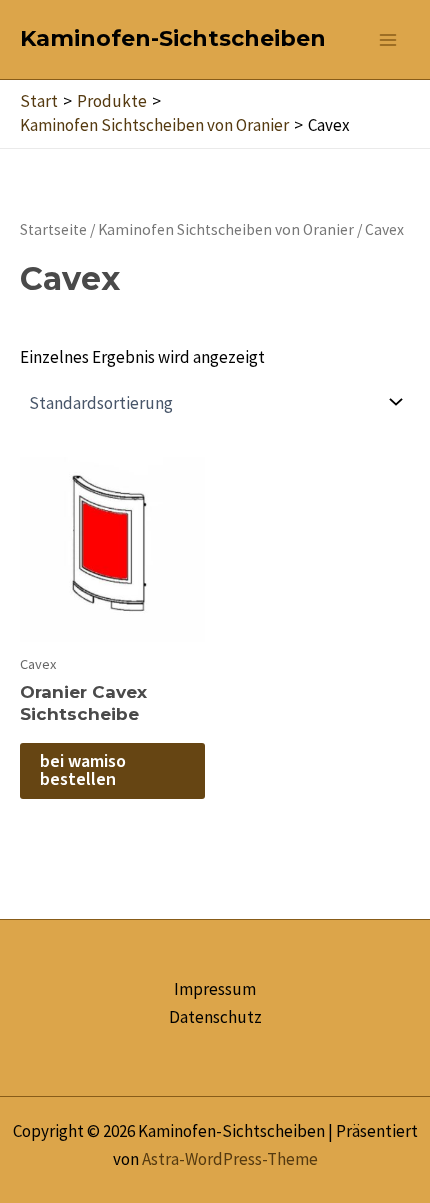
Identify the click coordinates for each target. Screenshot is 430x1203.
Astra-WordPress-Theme (230, 1159)
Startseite (53, 229)
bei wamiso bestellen (83, 770)
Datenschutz (215, 1017)
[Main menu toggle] (388, 40)
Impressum (215, 989)
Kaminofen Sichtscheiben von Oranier (226, 229)
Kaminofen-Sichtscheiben (173, 38)
